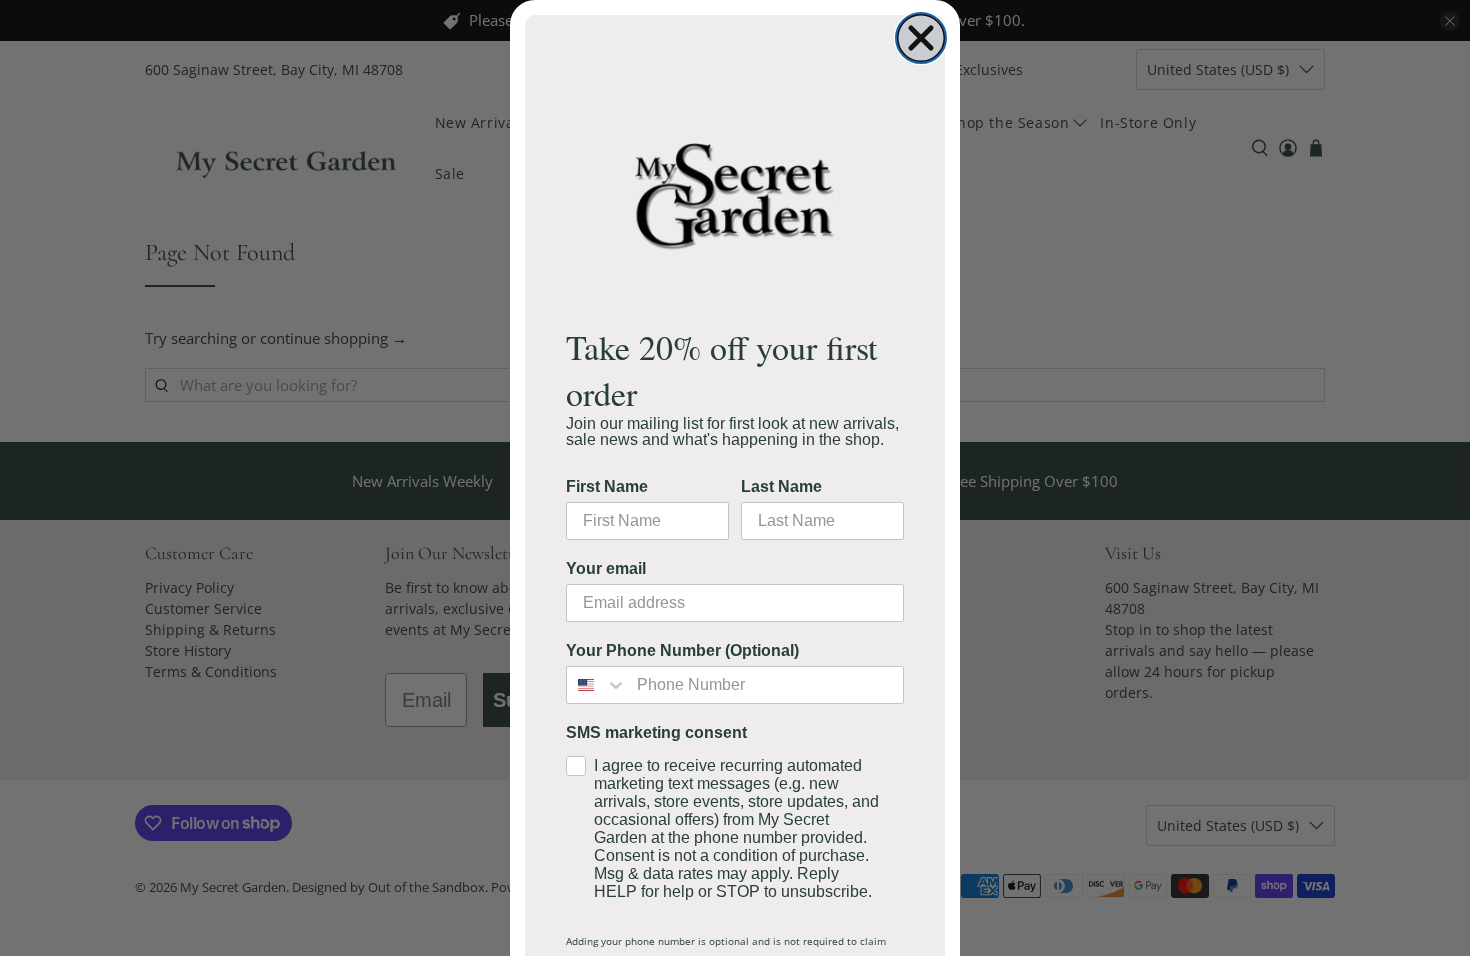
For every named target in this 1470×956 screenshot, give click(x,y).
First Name (607, 486)
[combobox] (597, 685)
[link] (735, 194)
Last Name (781, 486)
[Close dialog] (921, 38)
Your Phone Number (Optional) (682, 650)
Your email (606, 568)
